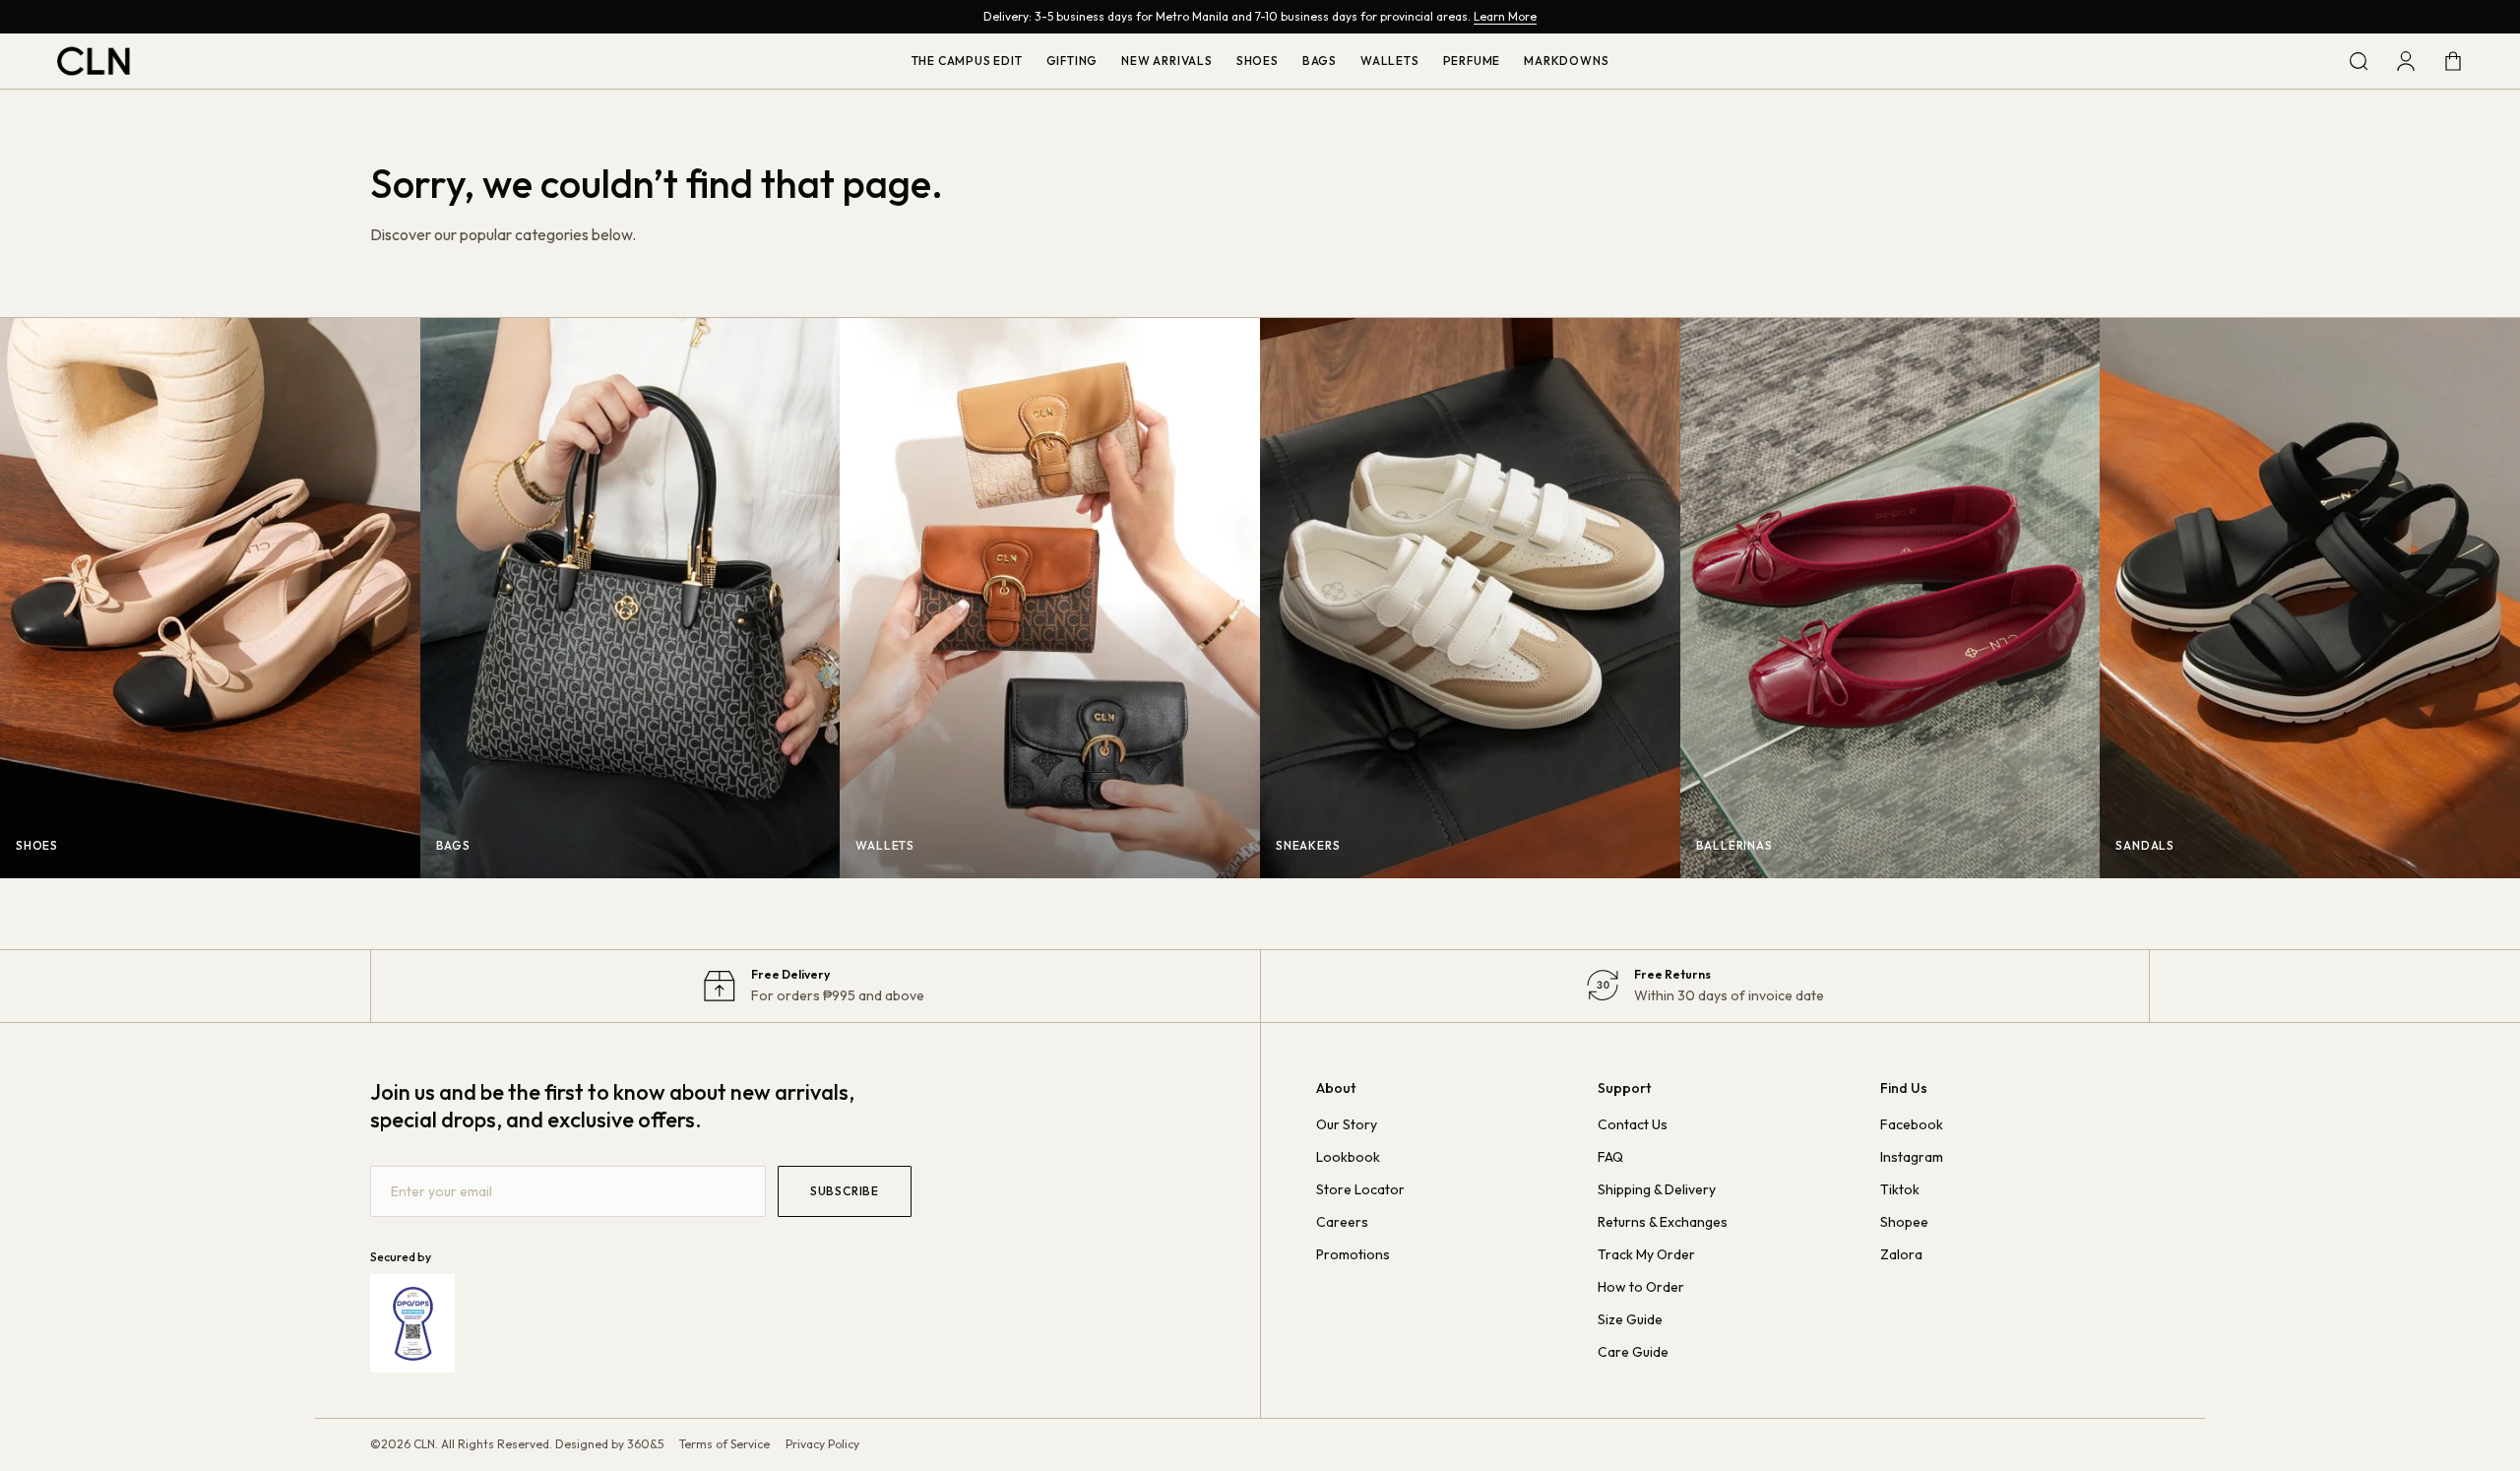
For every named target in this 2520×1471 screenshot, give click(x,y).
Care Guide (1633, 1352)
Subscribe (845, 1191)
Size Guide (1630, 1319)
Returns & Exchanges (1663, 1222)
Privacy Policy (822, 1444)
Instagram (1912, 1157)
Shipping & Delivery (1657, 1189)
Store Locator (1360, 1189)
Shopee (1904, 1222)
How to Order (1641, 1287)
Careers (1342, 1222)
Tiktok (1900, 1189)
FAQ (1610, 1157)
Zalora (1901, 1254)
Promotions (1353, 1254)
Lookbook (1348, 1157)
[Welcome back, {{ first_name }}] (2406, 61)
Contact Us (1633, 1124)
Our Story (1347, 1124)
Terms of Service (724, 1444)
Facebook (1912, 1124)
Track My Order (1646, 1254)
